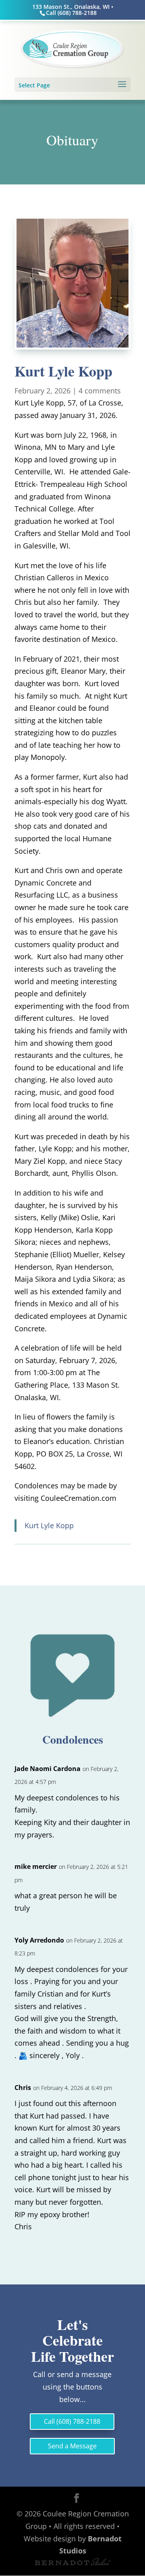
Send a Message (72, 2446)
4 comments (100, 391)
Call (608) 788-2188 (72, 2421)
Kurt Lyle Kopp (49, 1525)
